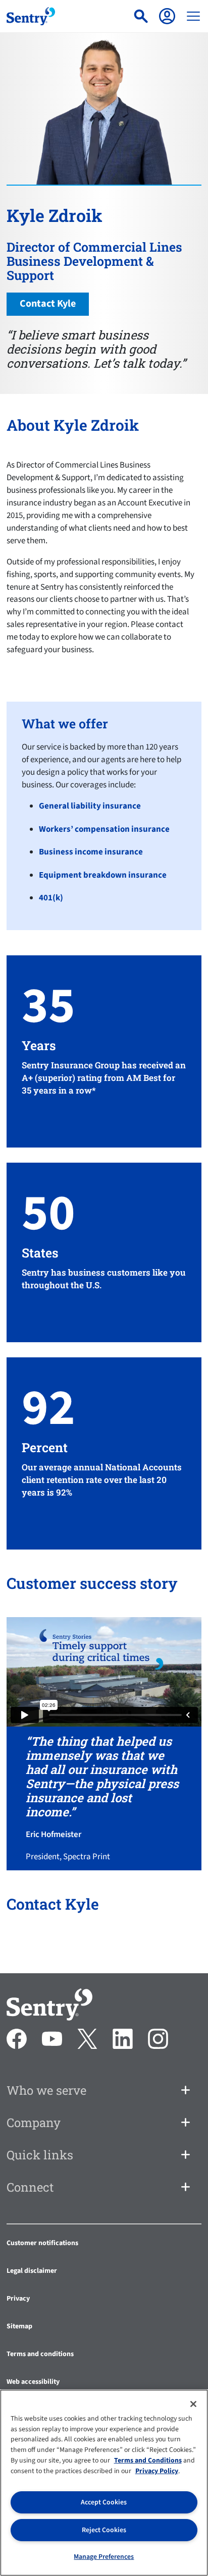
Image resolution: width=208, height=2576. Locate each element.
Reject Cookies (104, 2530)
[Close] (193, 2404)
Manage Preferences (104, 2557)
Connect (30, 2187)
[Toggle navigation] (193, 16)
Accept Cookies (104, 2502)
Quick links (40, 2155)
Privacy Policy (157, 2471)
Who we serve (46, 2090)
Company (34, 2123)
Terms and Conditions (148, 2460)
